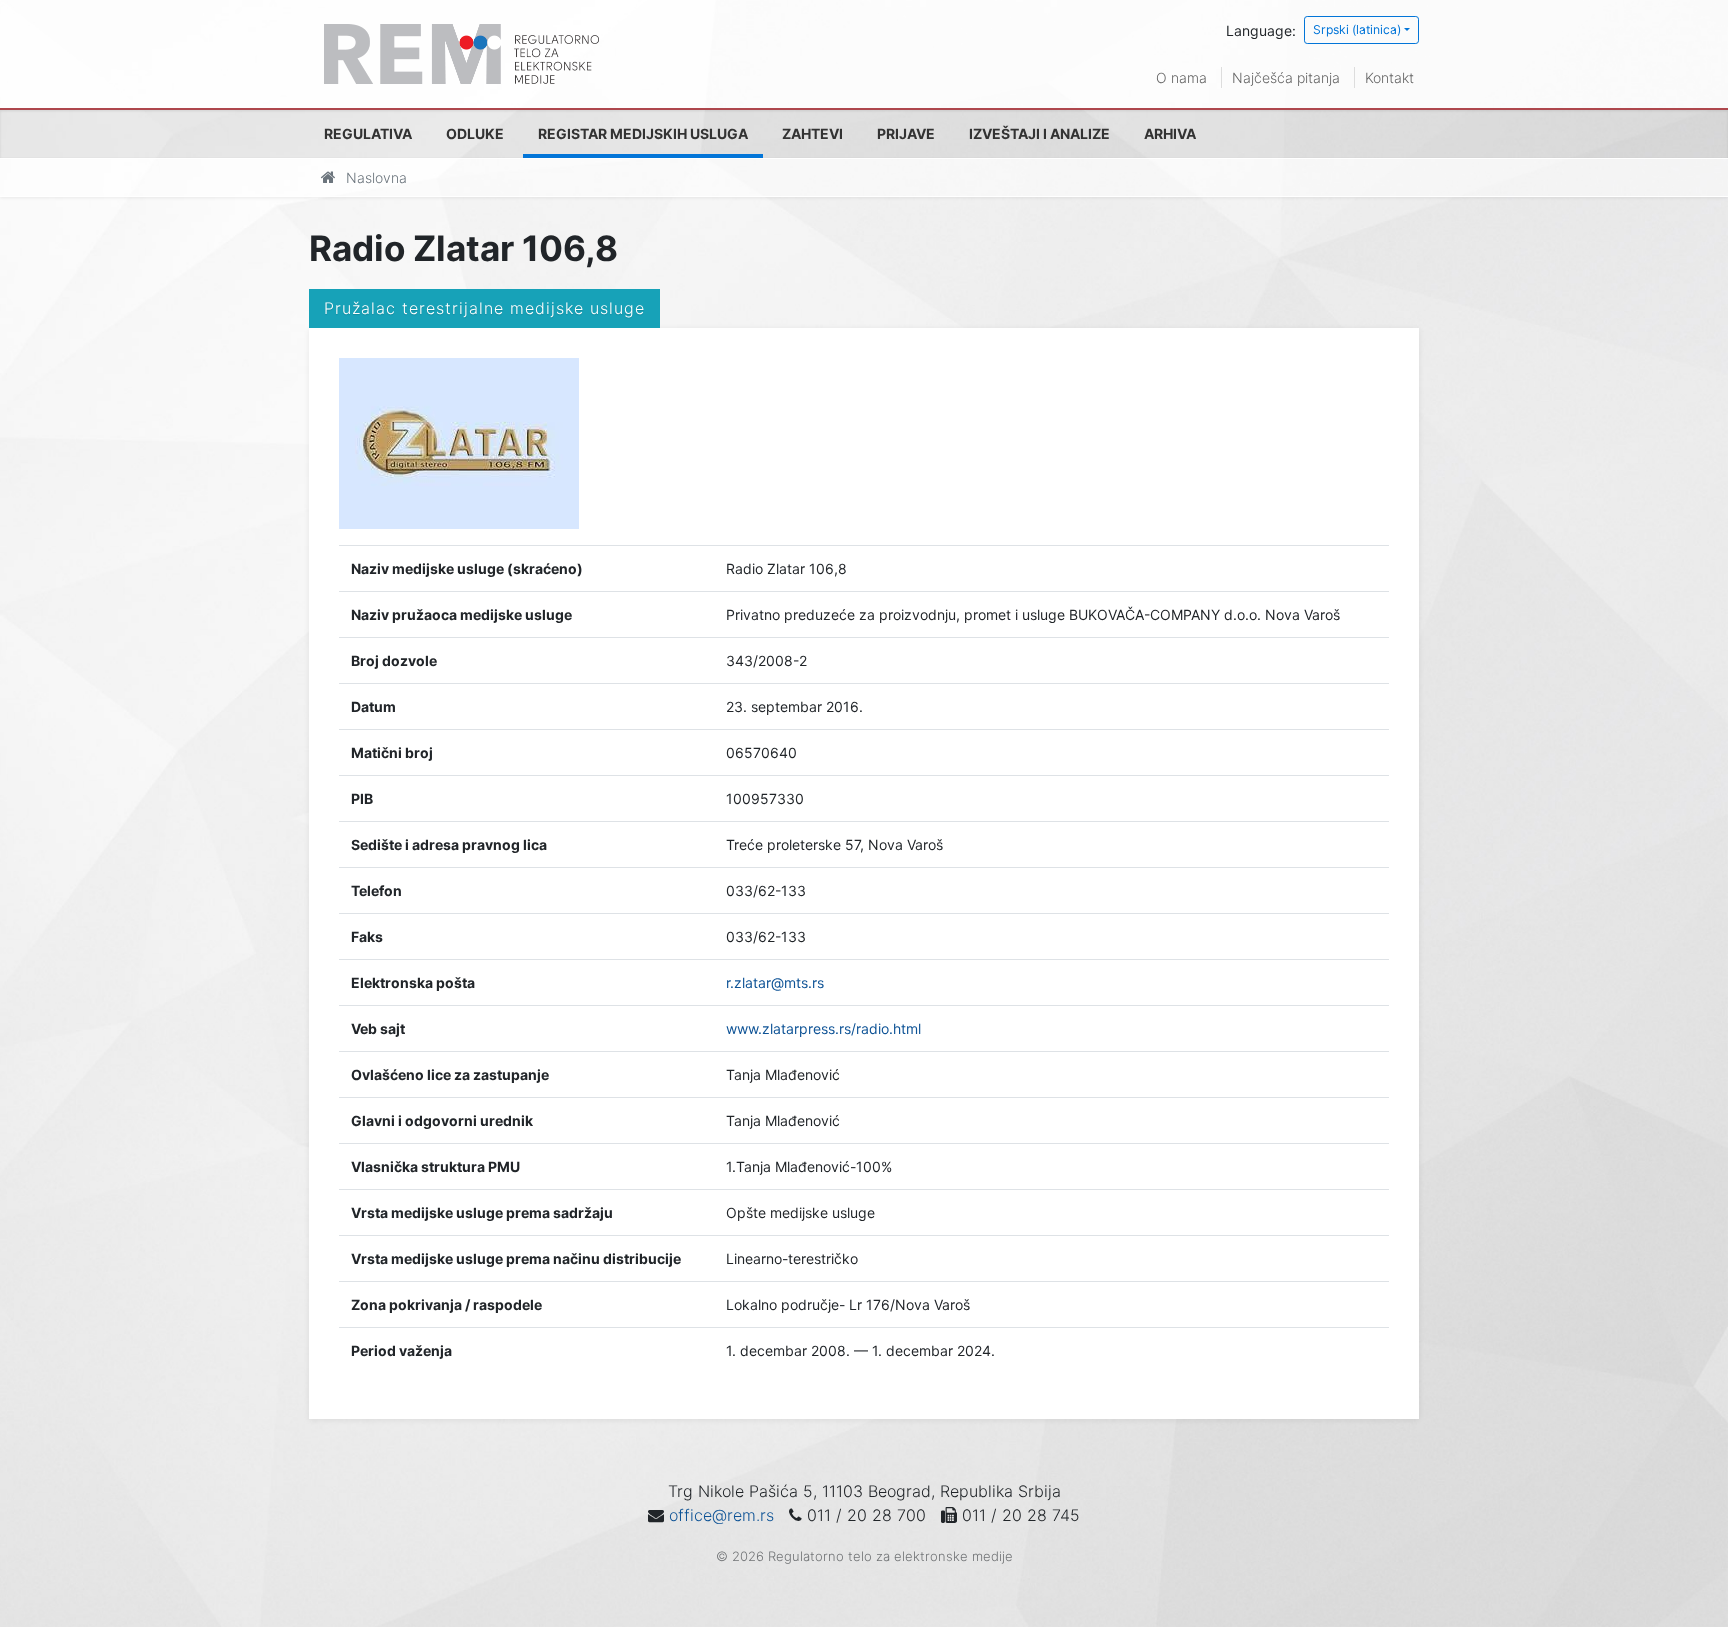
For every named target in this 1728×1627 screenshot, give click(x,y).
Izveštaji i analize (1039, 133)
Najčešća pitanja (1286, 77)
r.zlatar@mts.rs (775, 982)
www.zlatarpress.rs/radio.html (823, 1028)
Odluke (475, 133)
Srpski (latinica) (1357, 29)
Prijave (906, 133)
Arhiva (1170, 133)
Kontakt (1389, 77)
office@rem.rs (721, 1515)
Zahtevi (812, 133)
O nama (1181, 77)
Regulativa (368, 133)
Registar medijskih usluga (643, 133)
